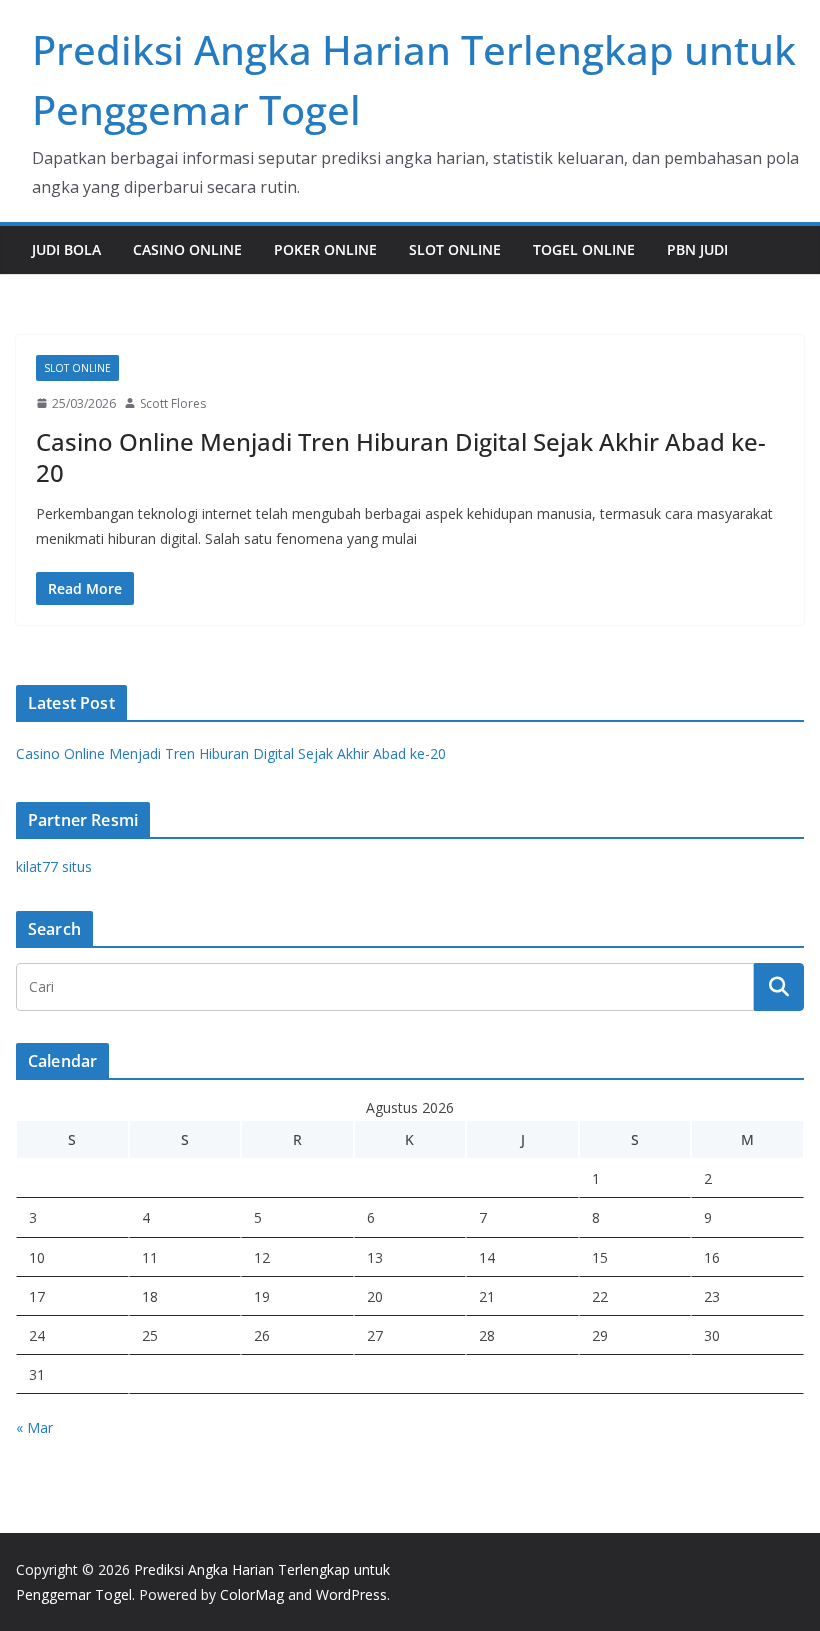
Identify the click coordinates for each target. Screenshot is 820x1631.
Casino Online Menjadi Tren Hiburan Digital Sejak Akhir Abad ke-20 (401, 457)
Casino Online (187, 249)
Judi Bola (66, 249)
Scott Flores (173, 403)
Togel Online (584, 249)
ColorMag (252, 1594)
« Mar (34, 1427)
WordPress (351, 1594)
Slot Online (455, 249)
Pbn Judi (697, 249)
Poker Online (325, 249)
